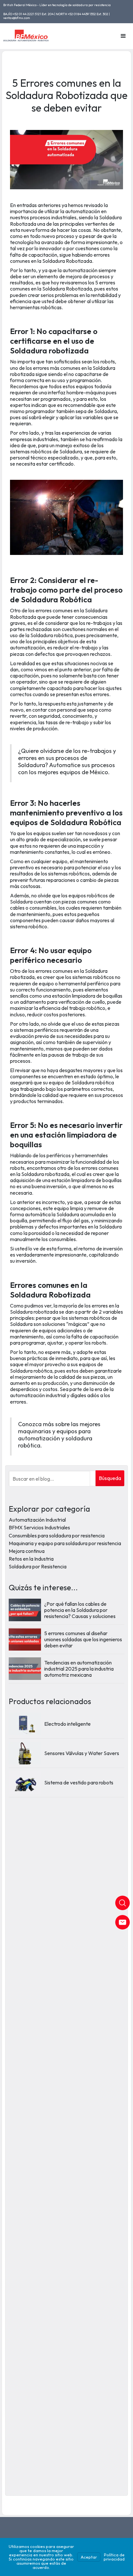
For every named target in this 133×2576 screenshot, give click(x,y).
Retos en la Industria (31, 1559)
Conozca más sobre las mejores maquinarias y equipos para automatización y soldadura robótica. (59, 1435)
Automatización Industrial (37, 1520)
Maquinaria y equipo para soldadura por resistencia (65, 1543)
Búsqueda (110, 1478)
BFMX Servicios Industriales (39, 1527)
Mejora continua (27, 1551)
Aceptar (89, 2557)
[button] (123, 36)
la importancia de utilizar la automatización (59, 208)
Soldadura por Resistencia (38, 1566)
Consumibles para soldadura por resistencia (57, 1535)
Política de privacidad (114, 2557)
